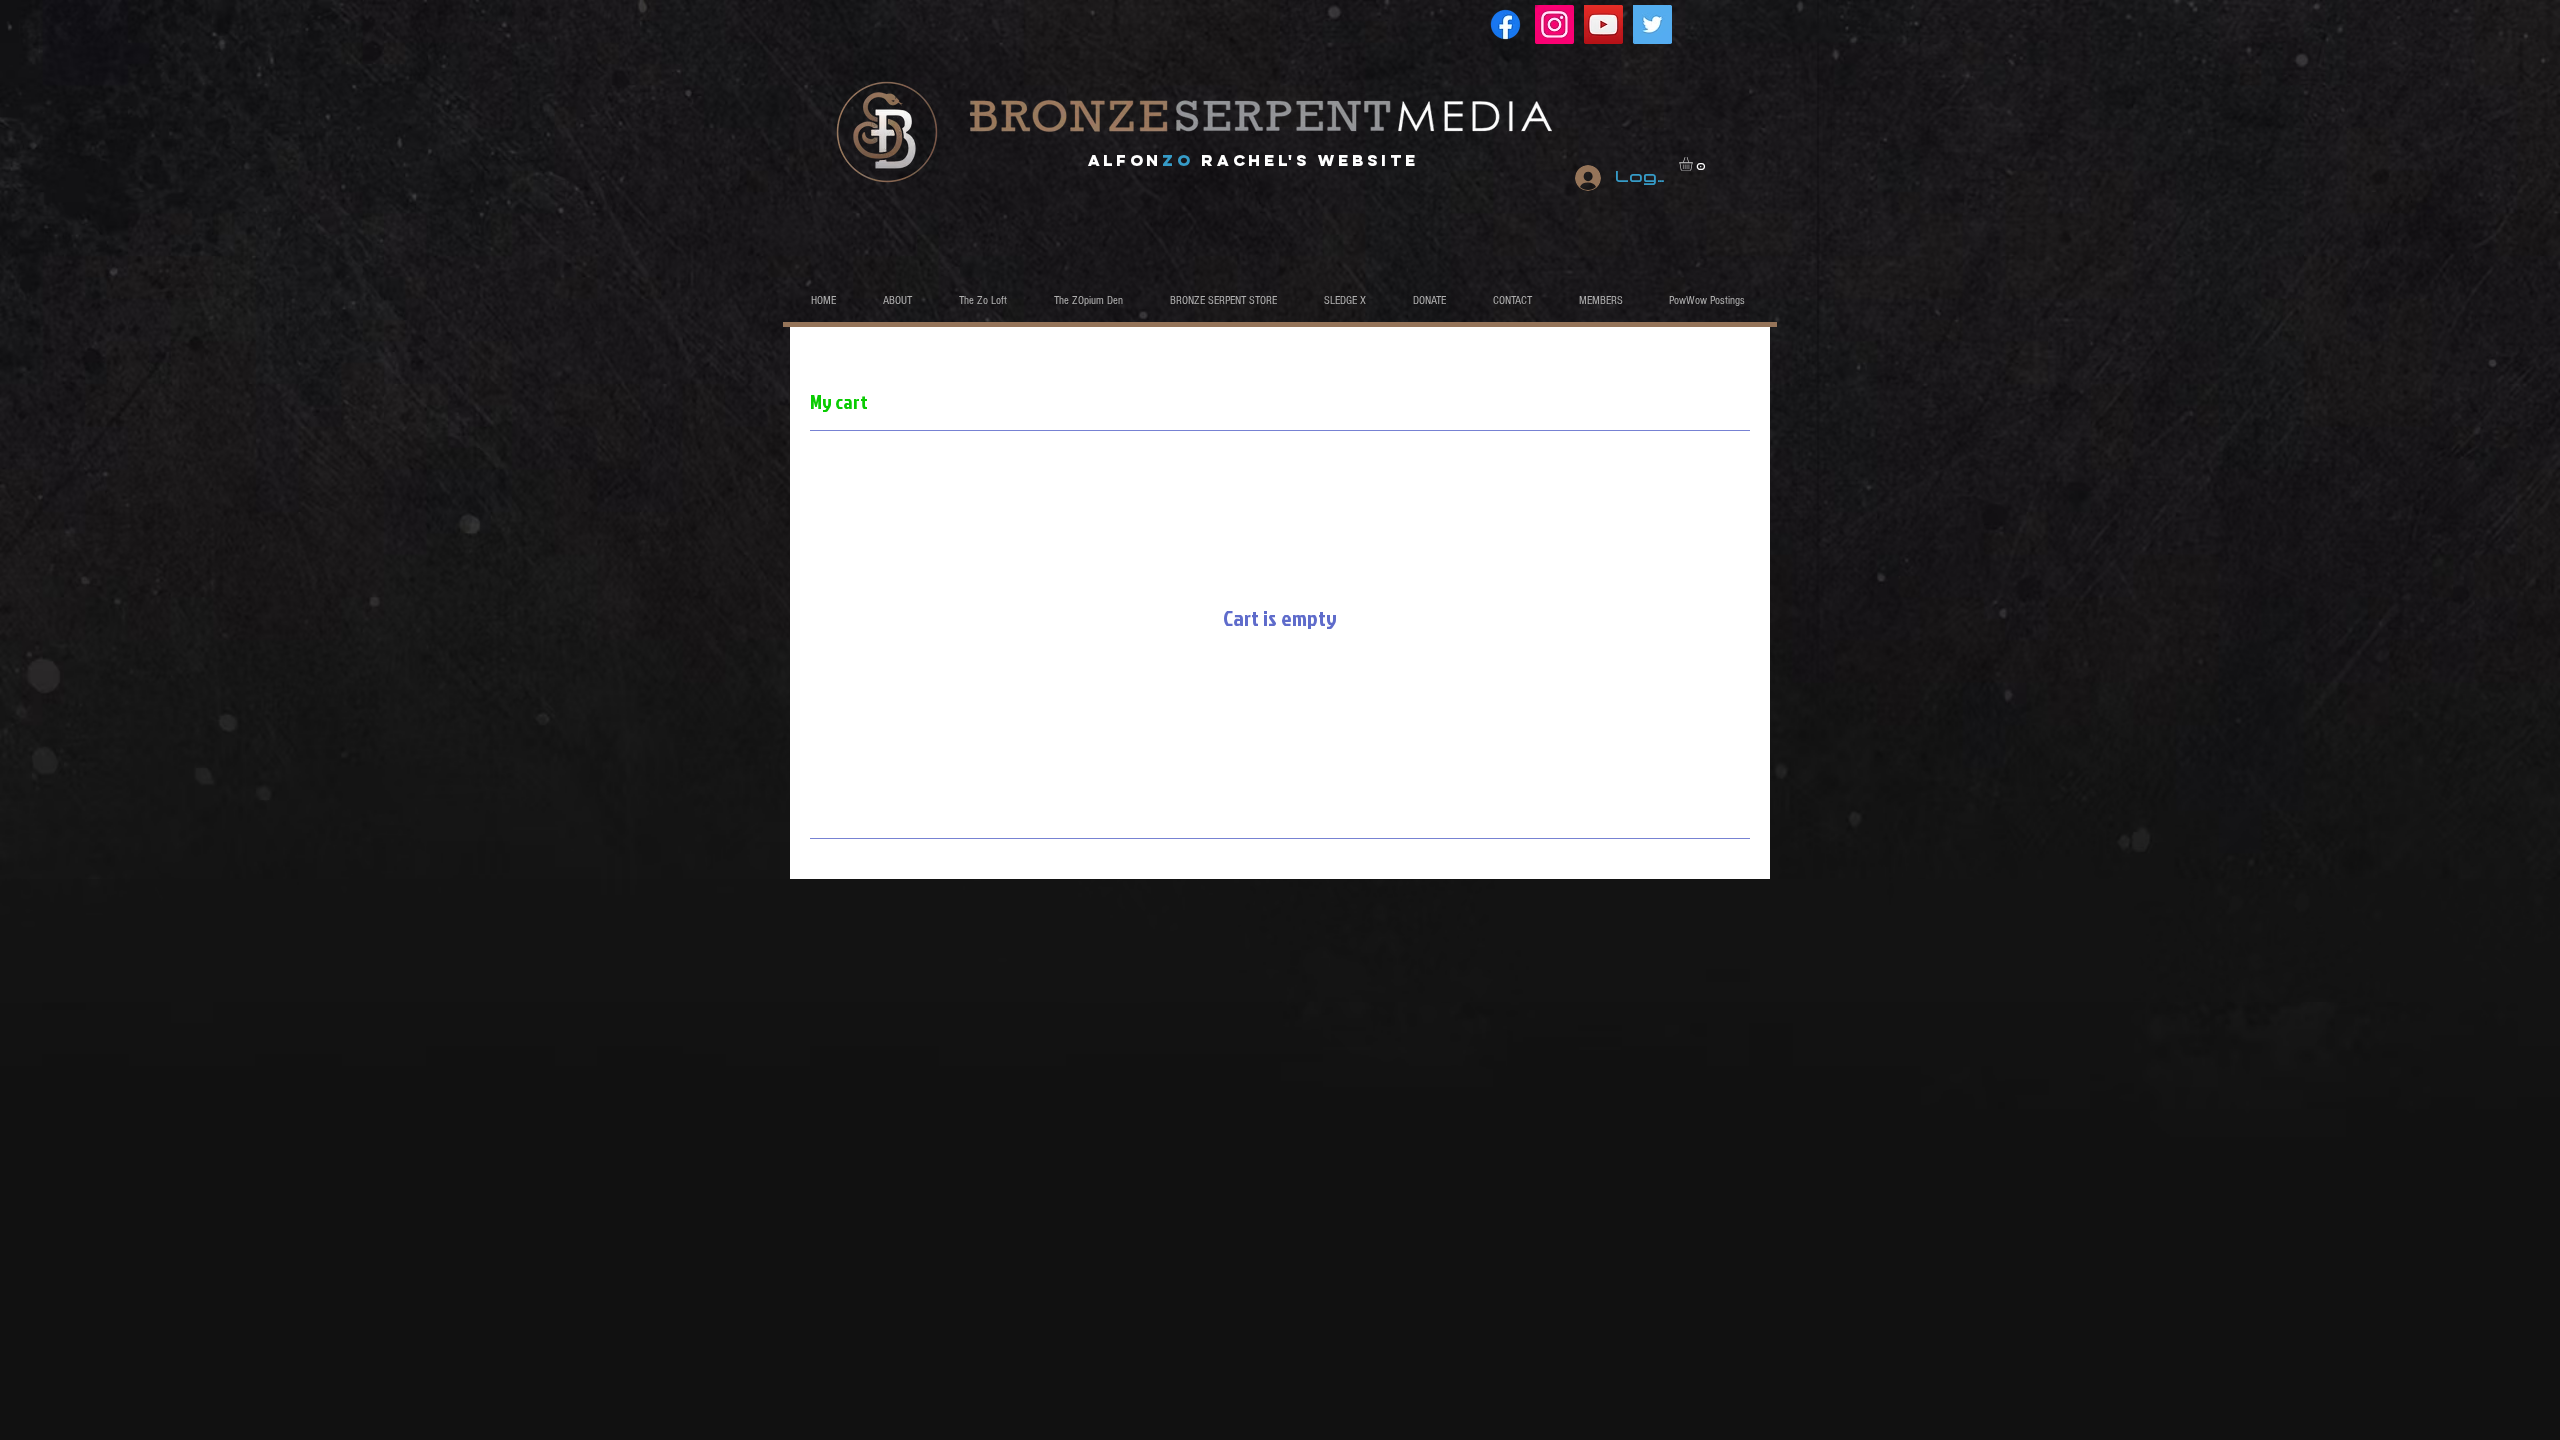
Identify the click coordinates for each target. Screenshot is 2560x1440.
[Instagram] (1554, 24)
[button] (1694, 164)
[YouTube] (1603, 24)
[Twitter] (1652, 24)
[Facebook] (1505, 24)
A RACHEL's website (1253, 160)
